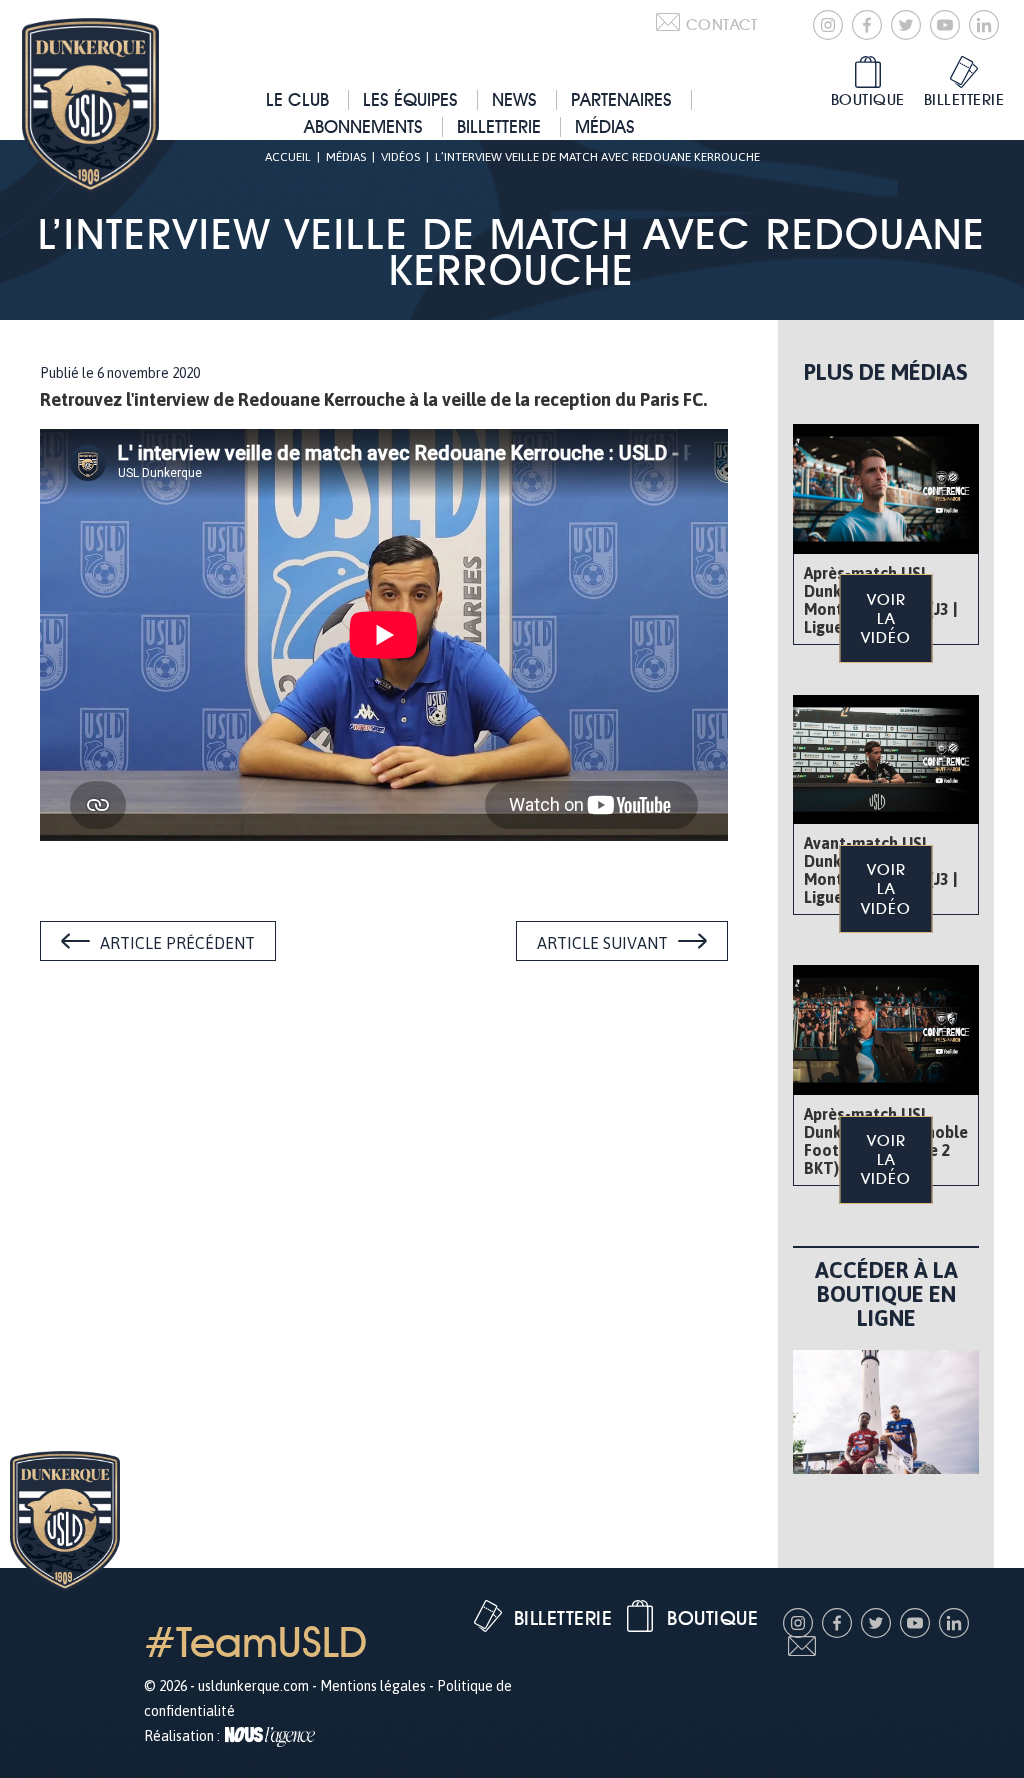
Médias (605, 126)
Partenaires (621, 99)
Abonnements (363, 126)
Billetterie (499, 126)
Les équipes (410, 99)
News (514, 99)
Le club (297, 99)
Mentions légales (373, 1686)
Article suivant (602, 943)
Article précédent (177, 943)
